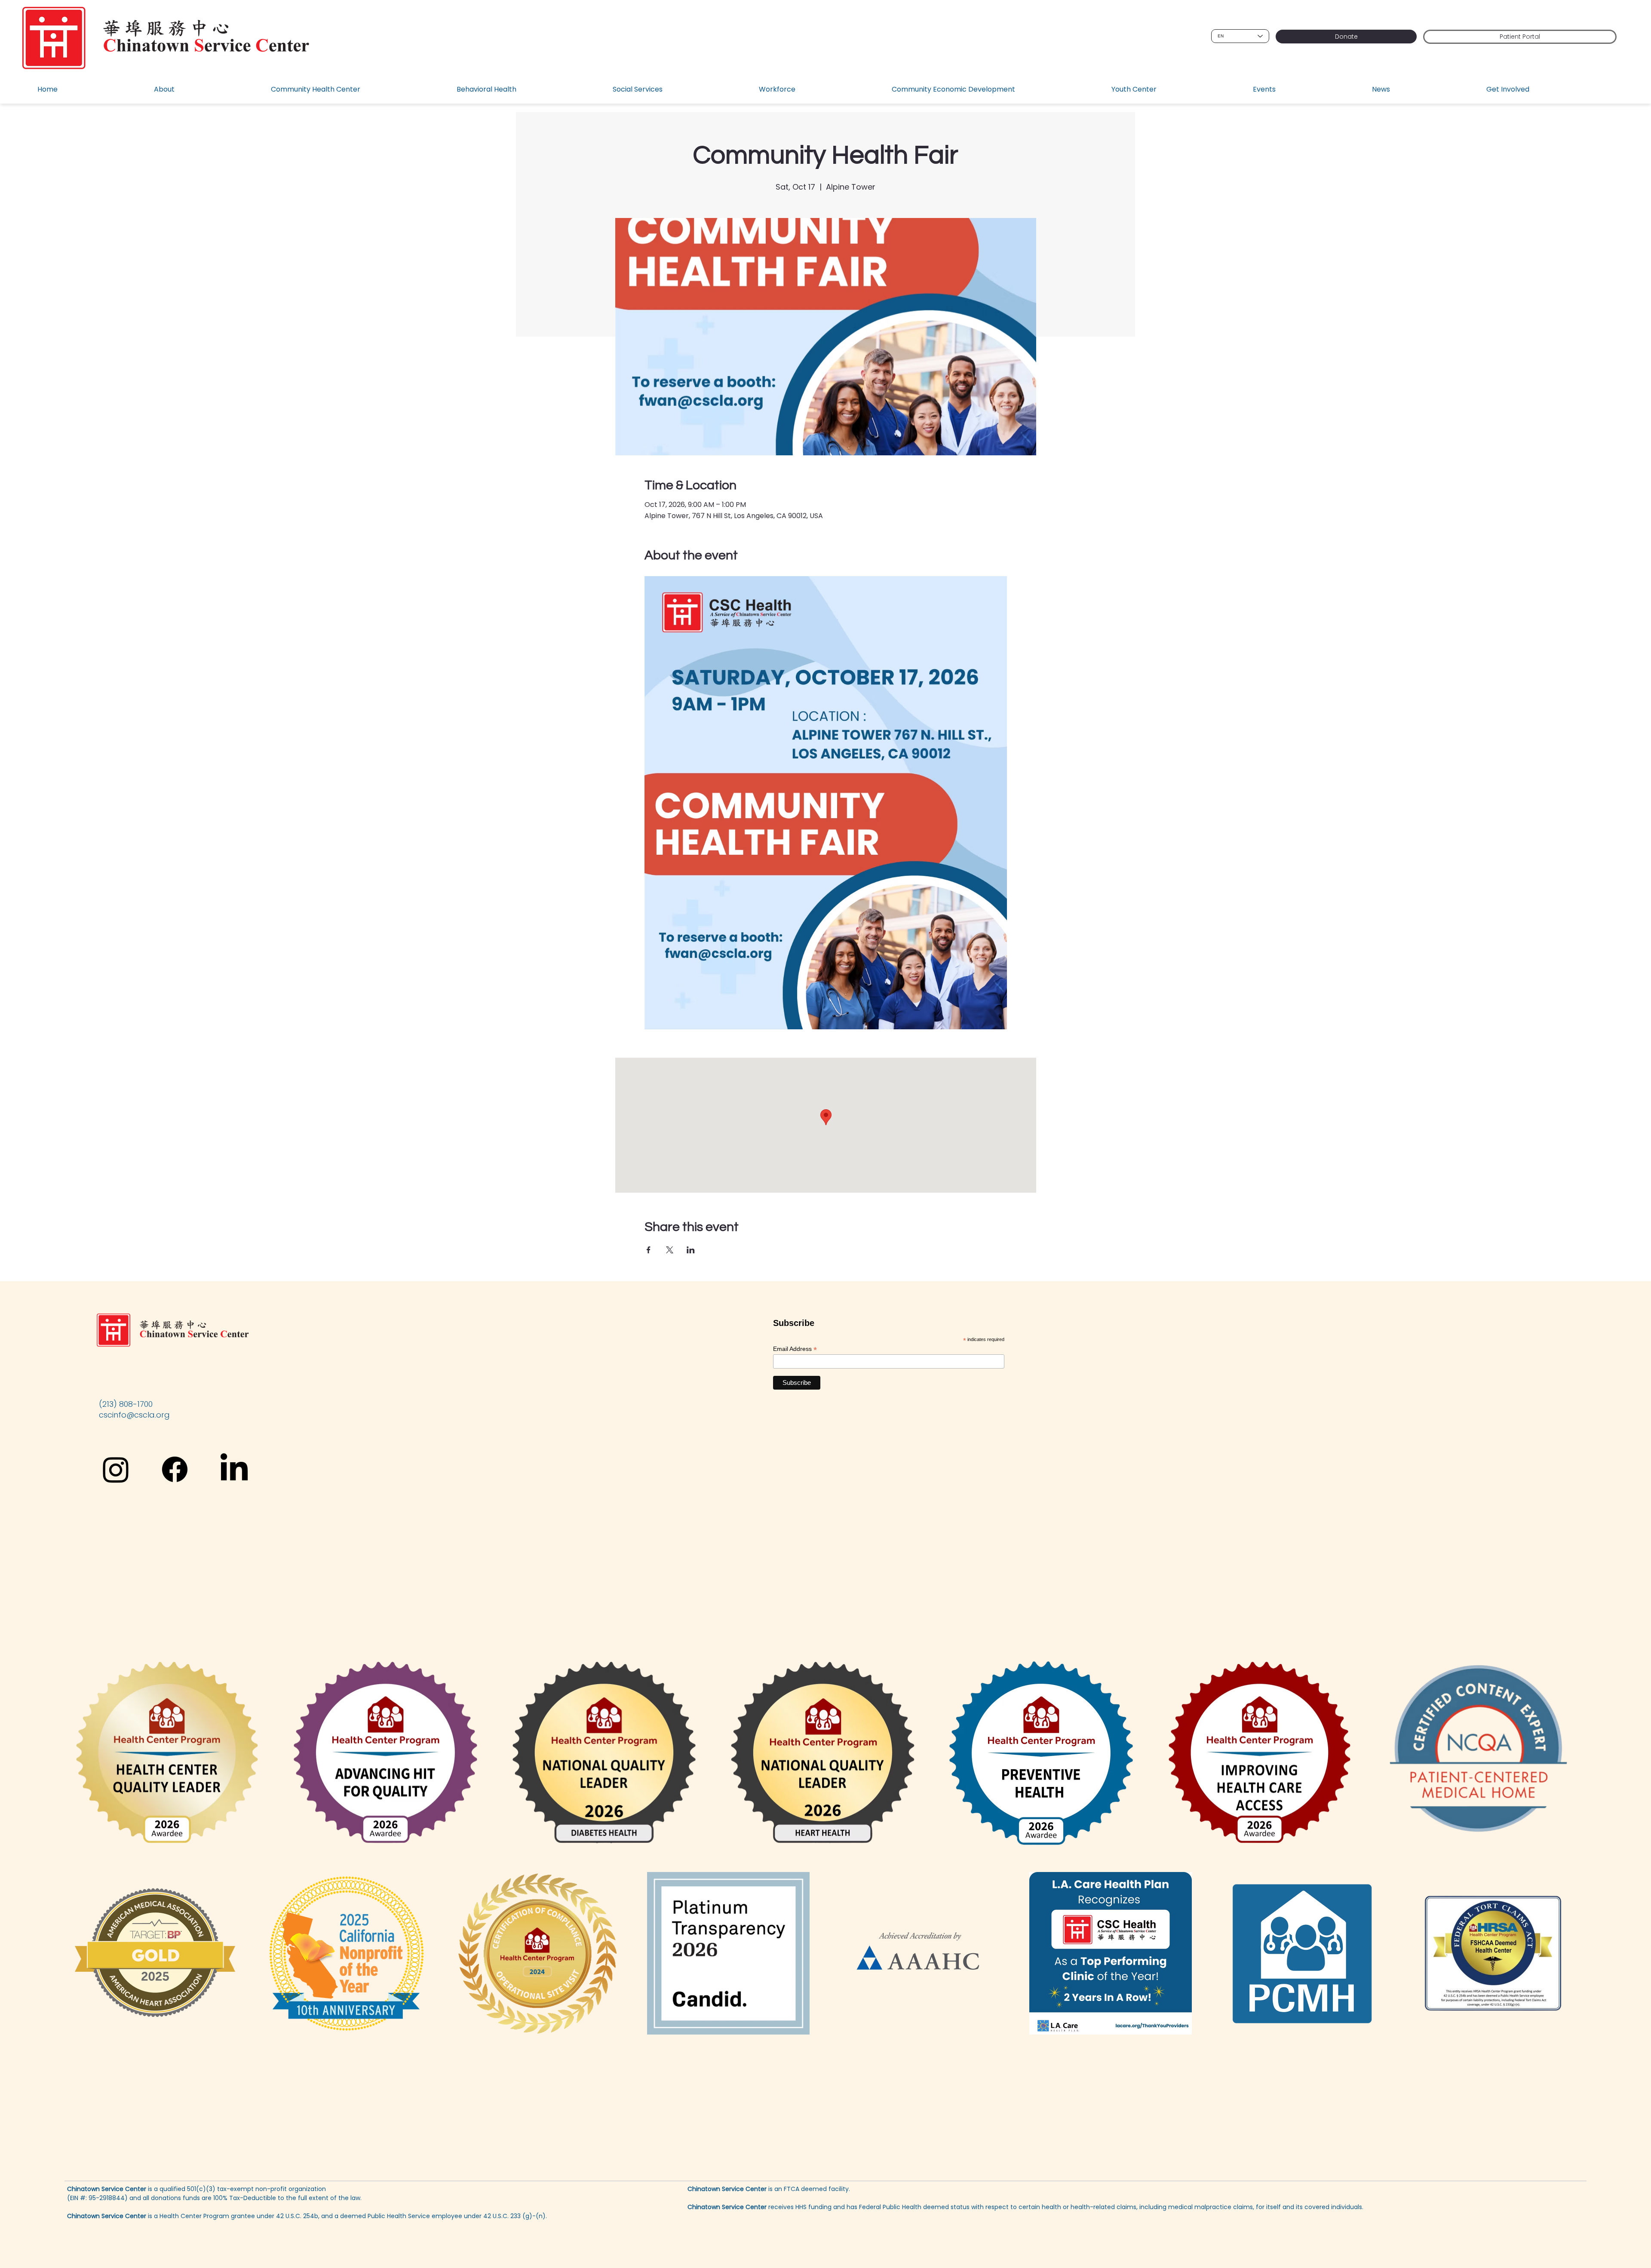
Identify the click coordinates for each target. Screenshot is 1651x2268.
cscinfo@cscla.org (134, 1415)
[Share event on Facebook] (649, 1250)
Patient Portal (1520, 37)
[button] (206, 90)
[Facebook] (175, 1469)
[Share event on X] (670, 1250)
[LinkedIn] (234, 1469)
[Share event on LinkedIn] (691, 1250)
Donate (1346, 37)
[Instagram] (116, 1469)
